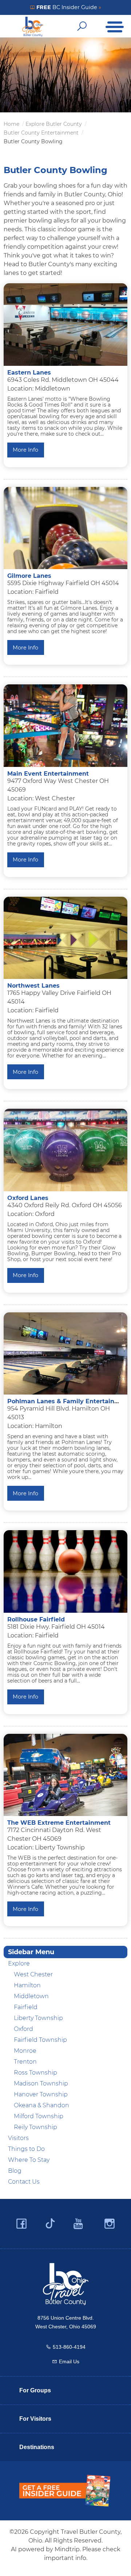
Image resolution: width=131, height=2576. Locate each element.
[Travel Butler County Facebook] (21, 2224)
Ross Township (35, 2073)
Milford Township (39, 2116)
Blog (15, 2171)
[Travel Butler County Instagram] (110, 2224)
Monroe (25, 2051)
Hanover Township (41, 2094)
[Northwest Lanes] (65, 938)
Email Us (69, 2361)
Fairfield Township (40, 2040)
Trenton (25, 2062)
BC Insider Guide (68, 7)
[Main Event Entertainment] (65, 726)
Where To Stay (29, 2160)
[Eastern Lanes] (65, 325)
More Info (25, 450)
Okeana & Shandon (41, 2105)
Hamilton (27, 1985)
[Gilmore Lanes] (65, 528)
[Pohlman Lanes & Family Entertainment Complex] (65, 1354)
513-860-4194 (69, 2347)
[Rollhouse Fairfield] (65, 1571)
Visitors (18, 2138)
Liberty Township (38, 2018)
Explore (19, 1963)
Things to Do (26, 2149)
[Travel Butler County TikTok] (50, 2221)
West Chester (33, 1974)
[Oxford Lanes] (65, 1150)
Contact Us (24, 2182)
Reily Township (35, 2127)
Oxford (23, 2029)
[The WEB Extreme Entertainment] (65, 1775)
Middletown (31, 1996)
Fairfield (26, 2007)
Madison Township (41, 2083)
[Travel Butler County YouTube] (79, 2224)
